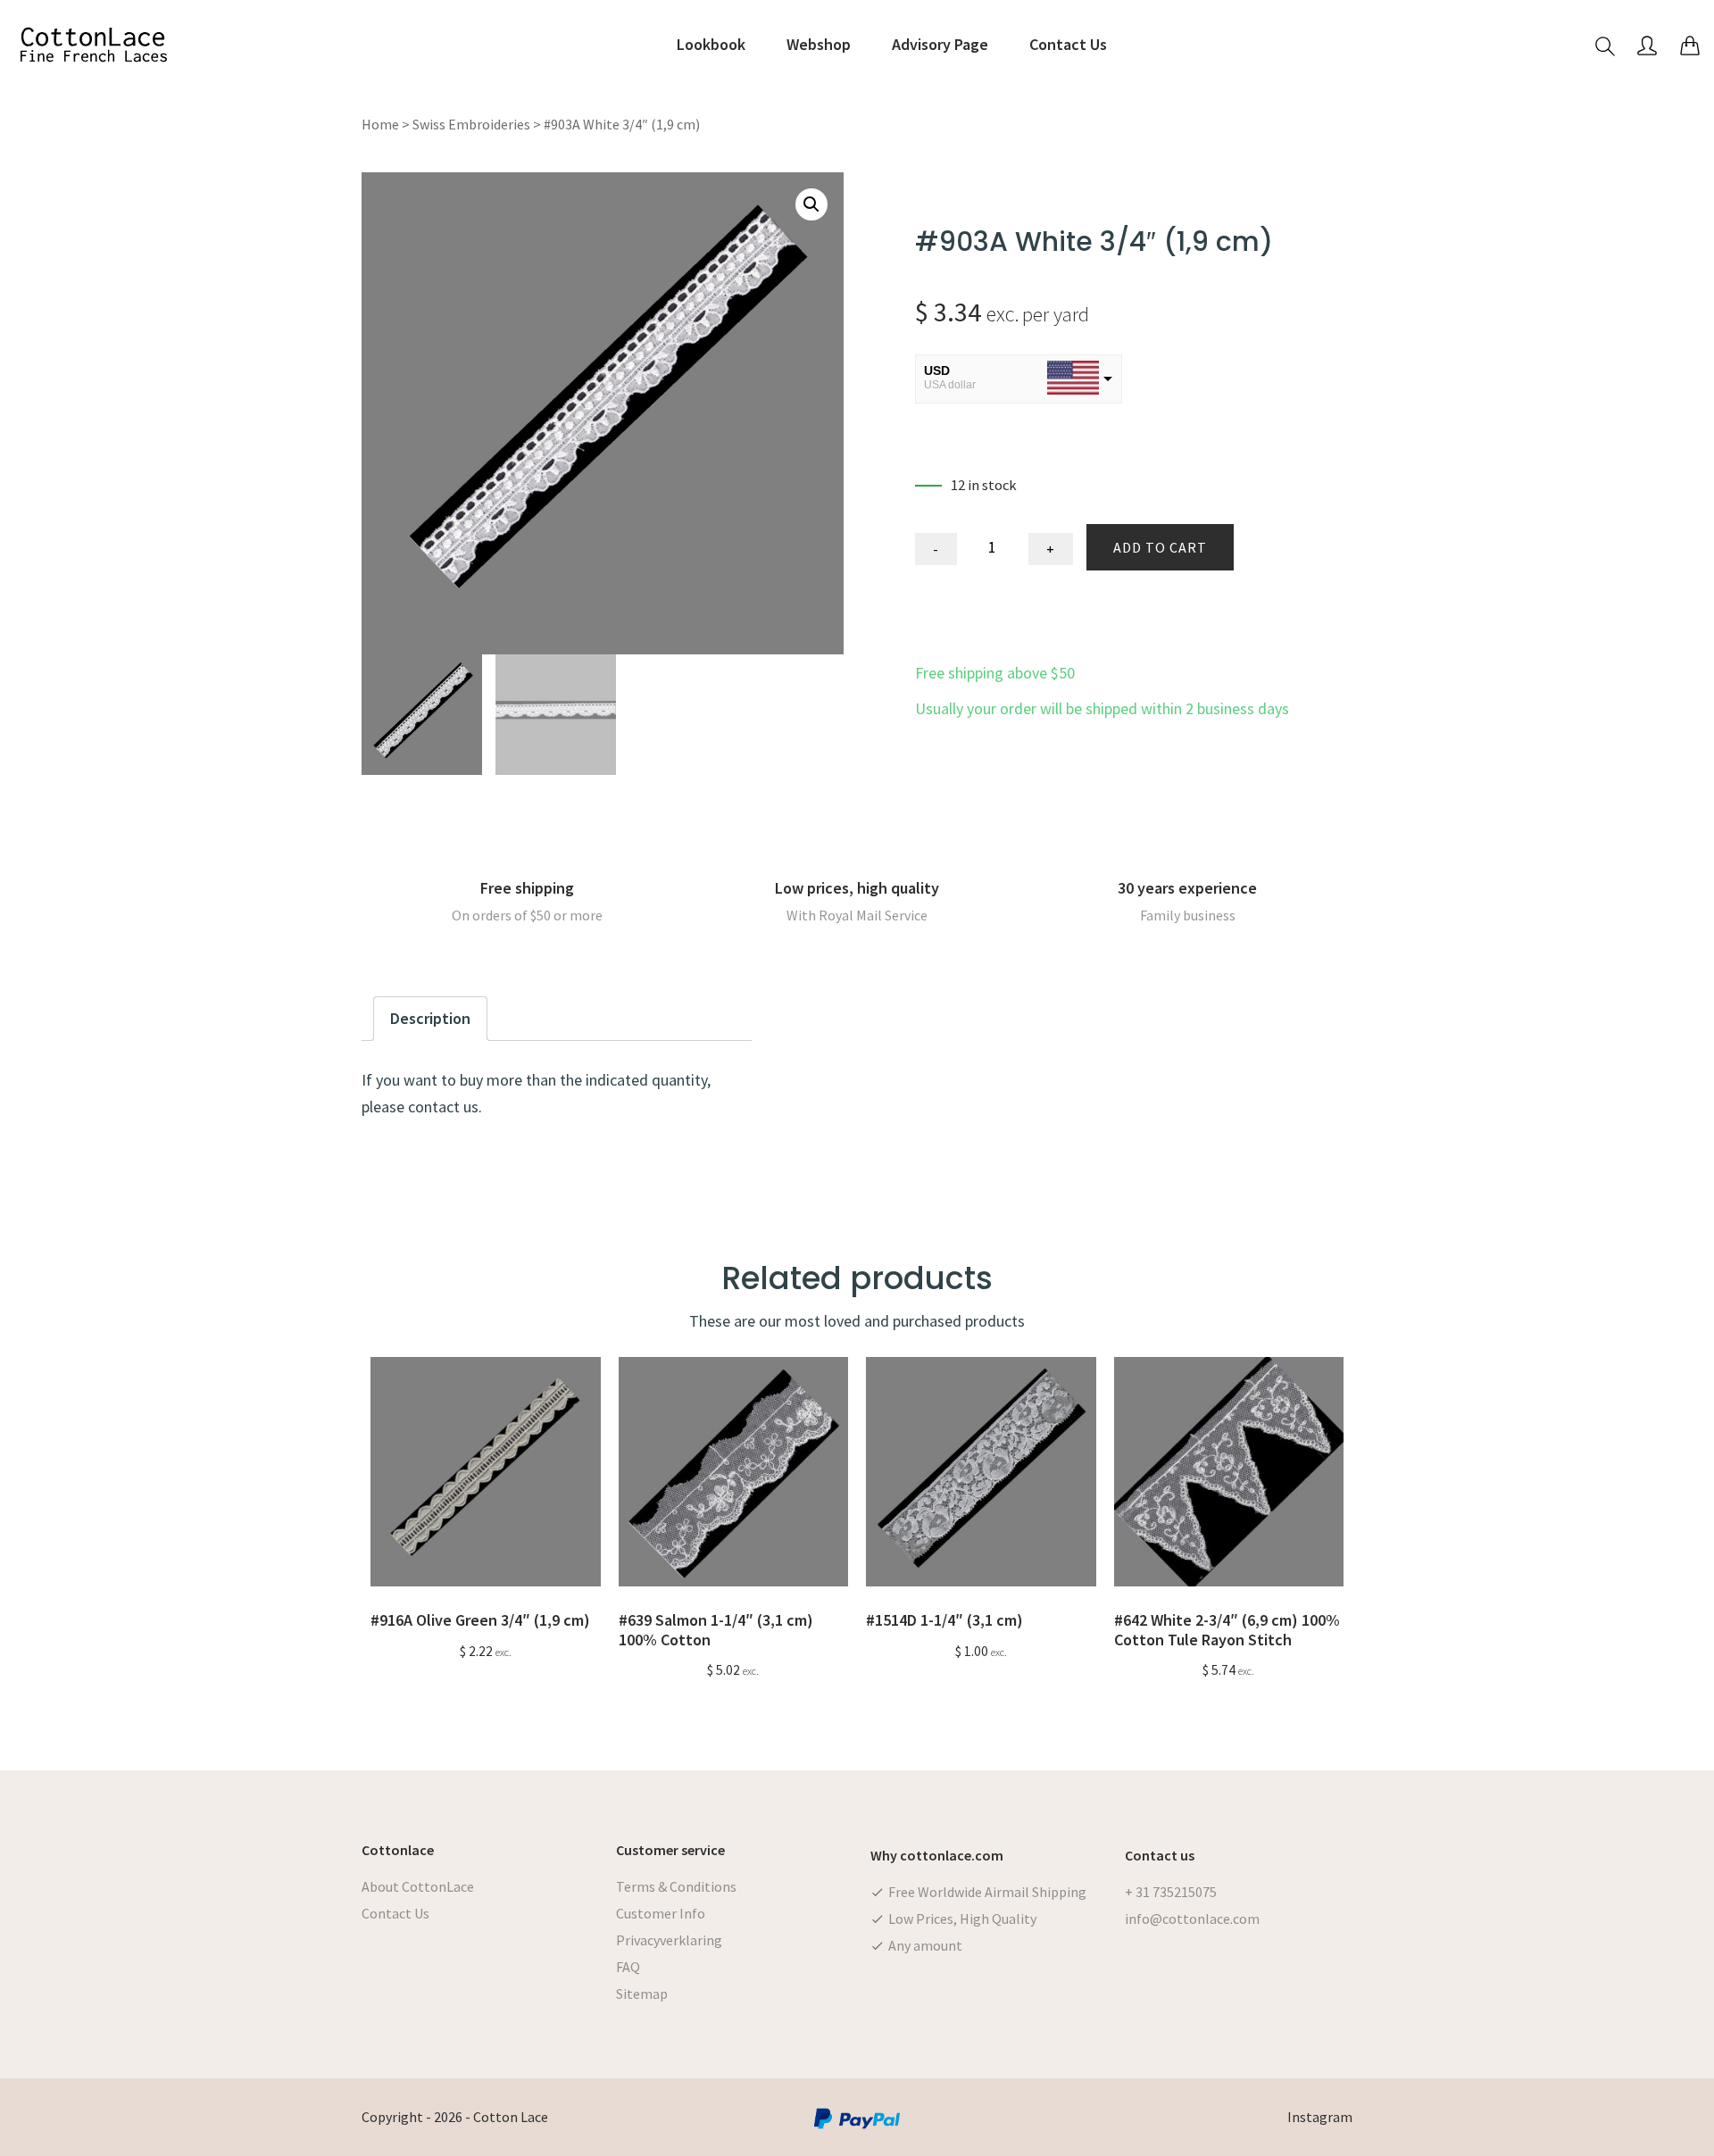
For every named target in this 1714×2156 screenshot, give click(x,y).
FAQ (628, 1967)
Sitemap (642, 1994)
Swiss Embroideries (471, 124)
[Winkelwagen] (1690, 45)
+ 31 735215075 (1171, 1892)
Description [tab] (430, 1018)
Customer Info (661, 1913)
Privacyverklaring (669, 1940)
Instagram (1320, 2117)
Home (380, 124)
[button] (811, 204)
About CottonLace (418, 1886)
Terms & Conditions (676, 1886)
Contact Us (395, 1913)
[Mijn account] (1647, 45)
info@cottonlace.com (1192, 1919)
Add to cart (1160, 547)
